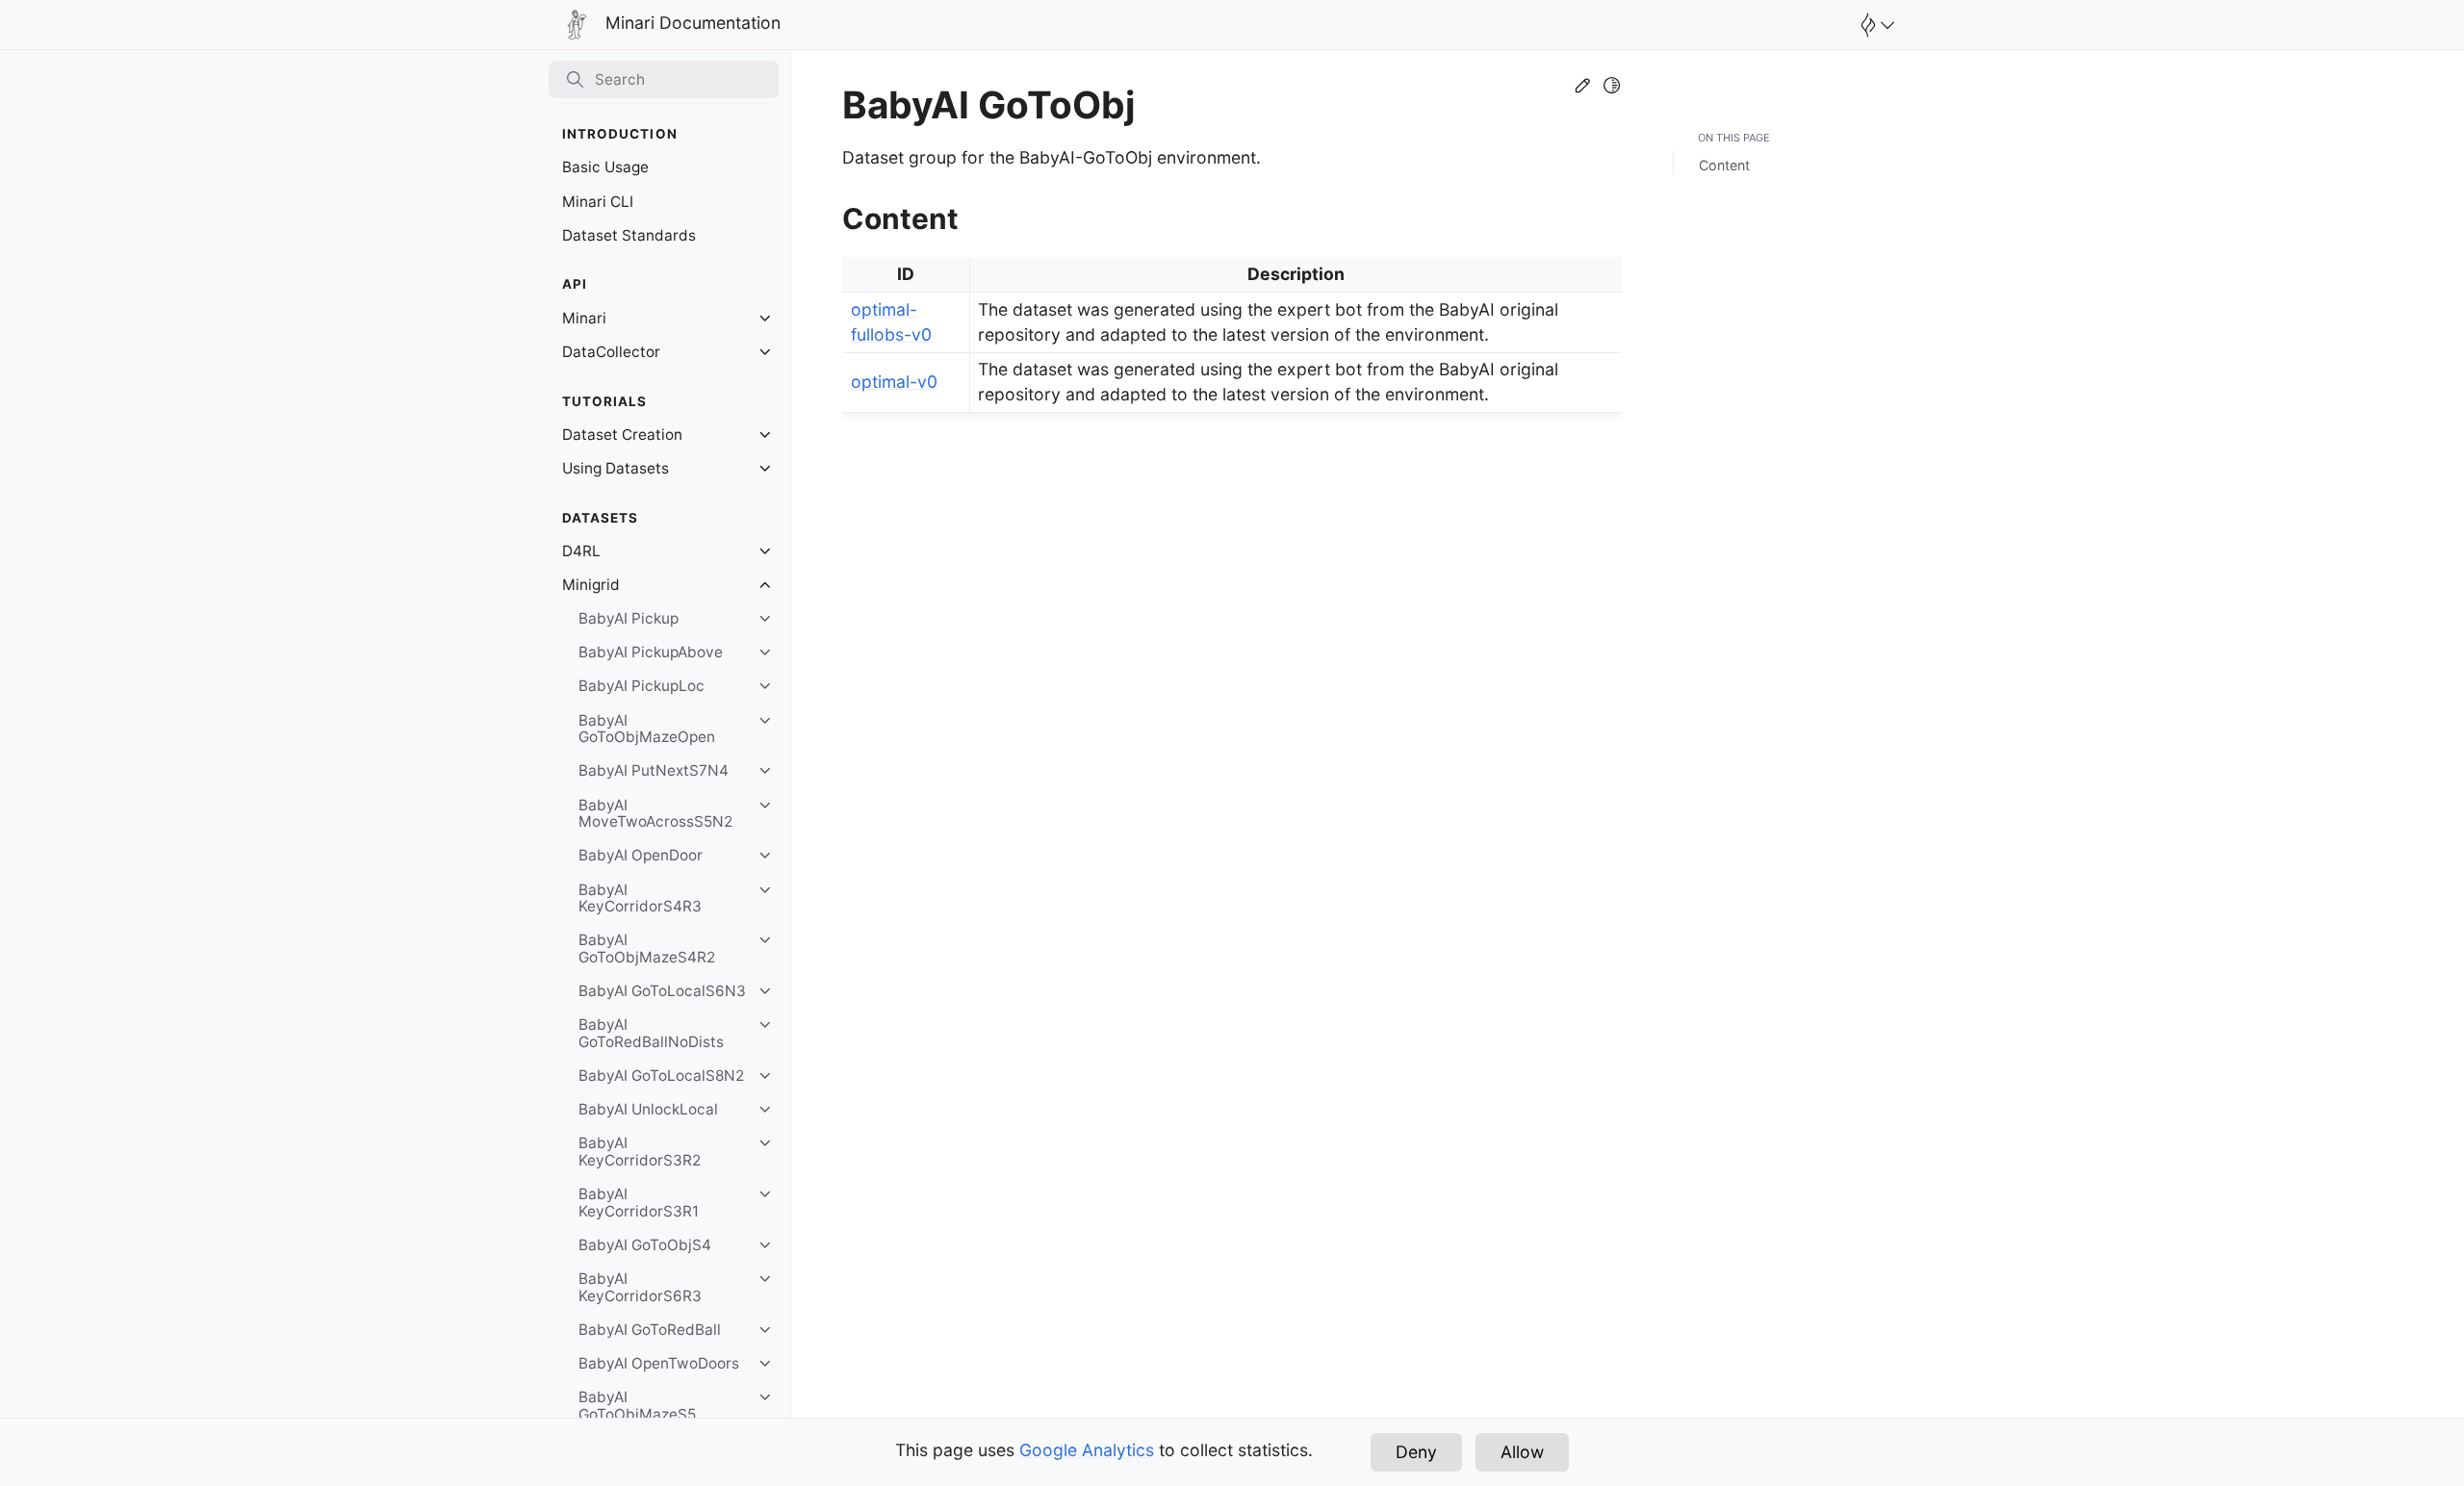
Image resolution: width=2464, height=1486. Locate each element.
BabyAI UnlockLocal (648, 1109)
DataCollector (611, 352)
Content (1724, 165)
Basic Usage (605, 167)
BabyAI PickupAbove (651, 652)
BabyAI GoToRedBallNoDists (651, 1033)
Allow (1522, 1452)
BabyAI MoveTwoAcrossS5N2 (655, 814)
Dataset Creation (622, 435)
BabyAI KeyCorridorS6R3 (640, 1287)
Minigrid (591, 585)
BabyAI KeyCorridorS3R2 (640, 1152)
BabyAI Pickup (629, 618)
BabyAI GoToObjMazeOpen (647, 729)
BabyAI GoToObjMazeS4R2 (647, 948)
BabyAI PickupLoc (642, 686)
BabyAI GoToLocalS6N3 (662, 991)
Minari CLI (598, 202)
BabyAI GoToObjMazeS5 (637, 1406)
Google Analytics (1087, 1450)
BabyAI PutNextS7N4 (654, 770)
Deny (1416, 1452)
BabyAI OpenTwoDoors (659, 1363)
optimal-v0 (894, 382)
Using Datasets (616, 468)
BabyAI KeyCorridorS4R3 (640, 898)
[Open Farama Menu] (1875, 25)
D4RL (581, 551)
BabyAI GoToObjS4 (645, 1245)
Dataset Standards (629, 235)
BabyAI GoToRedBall (650, 1330)
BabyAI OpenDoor (641, 855)
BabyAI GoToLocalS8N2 (661, 1076)
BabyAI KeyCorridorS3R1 (639, 1203)
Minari (584, 318)
